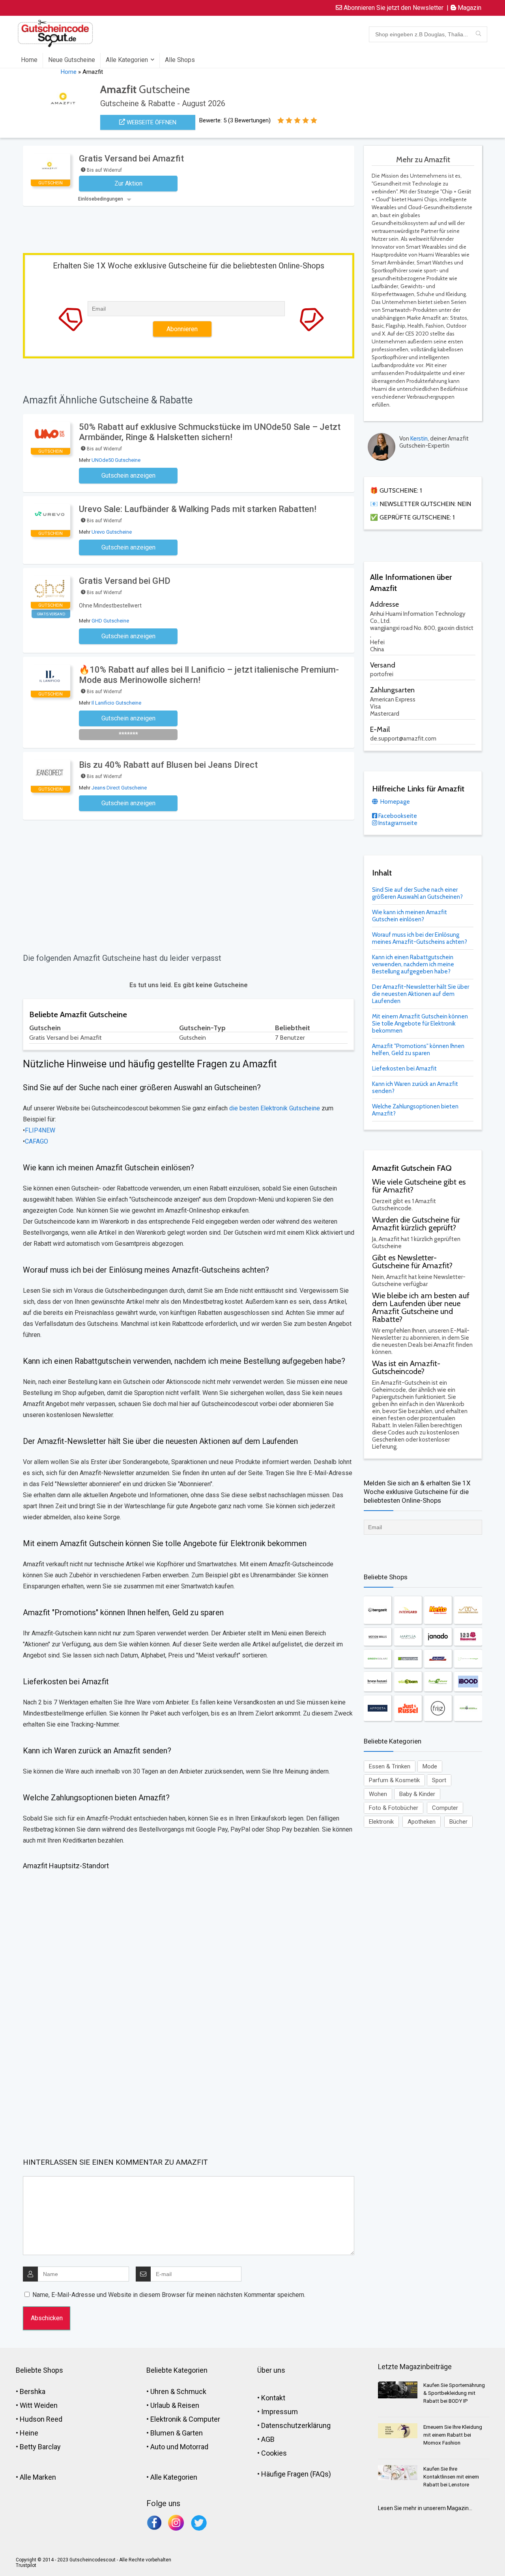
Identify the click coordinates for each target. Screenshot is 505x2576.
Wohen (378, 1794)
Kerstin (419, 439)
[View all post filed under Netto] (438, 1610)
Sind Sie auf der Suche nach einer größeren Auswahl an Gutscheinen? (417, 893)
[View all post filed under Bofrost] (438, 1659)
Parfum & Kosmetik (394, 1780)
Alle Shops (180, 60)
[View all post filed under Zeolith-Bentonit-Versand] (468, 1659)
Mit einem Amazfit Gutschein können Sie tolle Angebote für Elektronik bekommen (420, 1024)
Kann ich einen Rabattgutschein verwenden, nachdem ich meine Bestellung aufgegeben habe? (413, 964)
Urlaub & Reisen (175, 2405)
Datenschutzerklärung (296, 2425)
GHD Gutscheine (110, 621)
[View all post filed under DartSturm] (408, 1659)
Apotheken (422, 1822)
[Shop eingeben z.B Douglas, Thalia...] (478, 34)
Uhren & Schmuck (178, 2391)
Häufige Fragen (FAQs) (296, 2474)
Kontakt (273, 2398)
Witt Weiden (39, 2405)
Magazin (469, 8)
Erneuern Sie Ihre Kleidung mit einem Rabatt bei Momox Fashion (453, 2435)
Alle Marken (38, 2477)
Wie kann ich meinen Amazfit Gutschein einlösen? (410, 916)
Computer (445, 1808)
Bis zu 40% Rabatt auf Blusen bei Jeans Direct (168, 765)
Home (29, 60)
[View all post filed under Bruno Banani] (378, 1682)
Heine (29, 2433)
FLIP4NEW (40, 1130)
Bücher (458, 1822)
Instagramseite (397, 823)
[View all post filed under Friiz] (438, 1708)
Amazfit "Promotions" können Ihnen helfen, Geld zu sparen (418, 1050)
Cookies (274, 2453)
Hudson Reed (41, 2419)
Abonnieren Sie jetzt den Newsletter (393, 8)
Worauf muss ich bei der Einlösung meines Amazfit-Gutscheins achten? (420, 938)
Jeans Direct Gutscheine (119, 788)
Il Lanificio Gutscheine (116, 703)
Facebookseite (397, 816)
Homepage (395, 802)
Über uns (271, 2370)
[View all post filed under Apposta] (378, 1708)
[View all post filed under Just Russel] (408, 1708)
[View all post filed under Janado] (438, 1637)
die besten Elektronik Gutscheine (275, 1108)
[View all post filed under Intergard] (408, 1610)
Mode (430, 1766)
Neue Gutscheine (72, 60)
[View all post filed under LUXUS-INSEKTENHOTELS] (468, 1610)
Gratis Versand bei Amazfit (131, 158)
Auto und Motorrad (179, 2447)
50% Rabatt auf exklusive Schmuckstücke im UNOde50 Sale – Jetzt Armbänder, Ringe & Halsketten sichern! (210, 432)
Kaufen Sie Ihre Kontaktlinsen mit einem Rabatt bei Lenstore (451, 2477)
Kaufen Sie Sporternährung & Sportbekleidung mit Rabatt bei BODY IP (454, 2393)
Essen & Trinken (390, 1766)
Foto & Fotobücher (394, 1808)
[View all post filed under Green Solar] (378, 1659)
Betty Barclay (40, 2447)
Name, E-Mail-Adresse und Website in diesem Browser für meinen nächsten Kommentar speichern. (169, 2295)
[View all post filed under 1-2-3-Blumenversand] (468, 1637)
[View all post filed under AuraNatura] (438, 1682)
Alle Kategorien (127, 60)
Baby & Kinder (417, 1794)
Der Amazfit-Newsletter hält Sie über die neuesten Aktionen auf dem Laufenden (421, 994)
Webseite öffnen (151, 122)
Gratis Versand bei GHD (125, 581)
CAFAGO (36, 1141)
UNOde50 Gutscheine (116, 460)
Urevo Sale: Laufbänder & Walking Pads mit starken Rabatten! (198, 509)
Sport (439, 1780)
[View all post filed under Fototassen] (468, 1708)
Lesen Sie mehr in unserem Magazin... (425, 2508)
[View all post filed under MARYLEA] (408, 1637)
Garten (192, 2433)
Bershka (33, 2391)
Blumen (162, 2433)
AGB (268, 2439)
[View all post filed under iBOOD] (468, 1682)
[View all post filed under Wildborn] (408, 1682)
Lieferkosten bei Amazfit (404, 1069)
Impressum (280, 2412)
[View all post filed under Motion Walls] (378, 1637)
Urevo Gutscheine (112, 532)
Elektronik (381, 1822)
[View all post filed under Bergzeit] (378, 1610)
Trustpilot (26, 2565)
